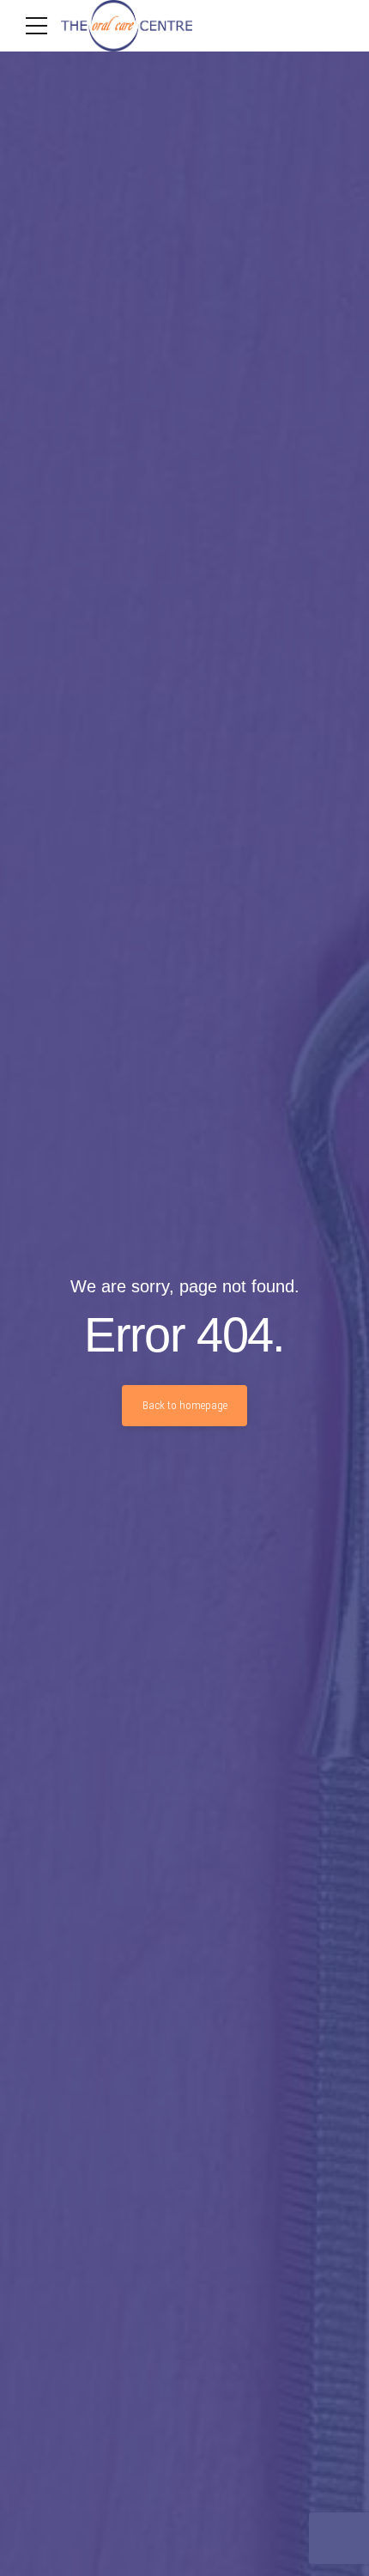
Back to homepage (185, 1405)
